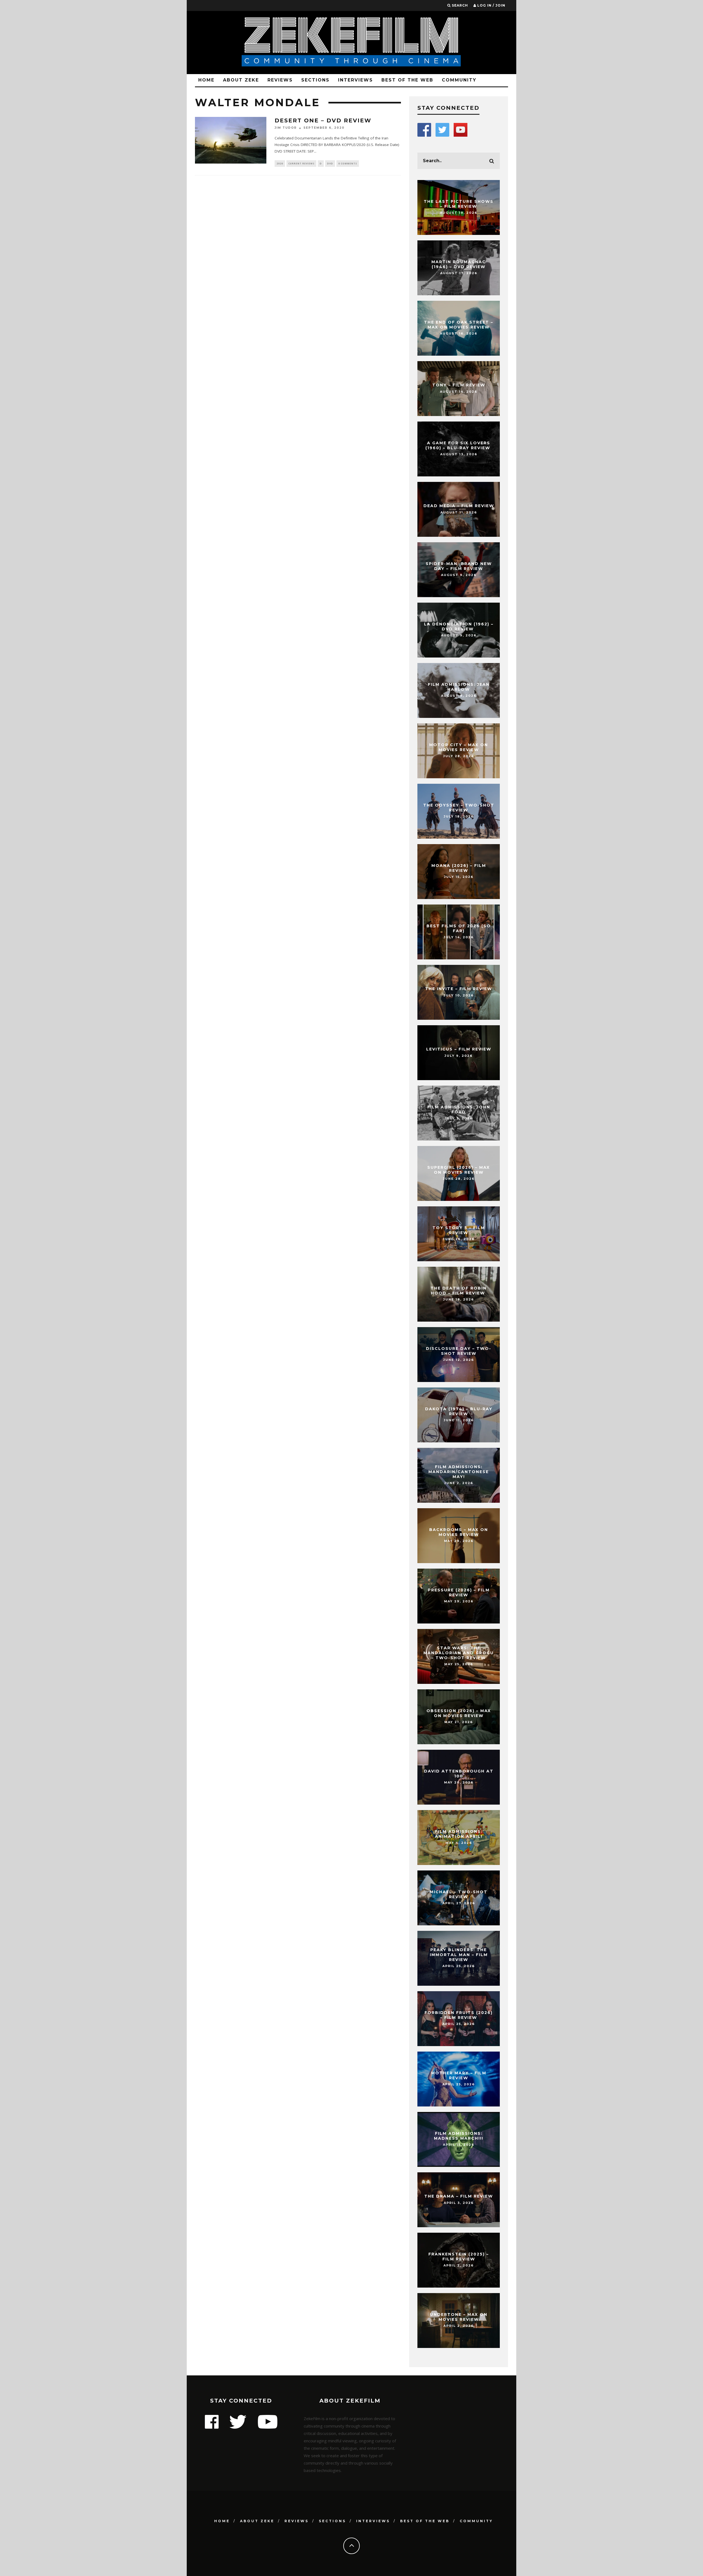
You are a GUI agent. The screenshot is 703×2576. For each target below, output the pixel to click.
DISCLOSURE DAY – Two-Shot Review (459, 1351)
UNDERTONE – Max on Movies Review (459, 2317)
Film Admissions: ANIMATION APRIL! (459, 1834)
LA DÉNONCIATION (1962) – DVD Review (459, 627)
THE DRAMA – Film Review (459, 2196)
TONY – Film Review (459, 385)
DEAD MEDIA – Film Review (459, 506)
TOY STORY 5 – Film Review (459, 1230)
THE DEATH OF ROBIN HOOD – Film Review (459, 1291)
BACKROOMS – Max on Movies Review (459, 1532)
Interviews (355, 80)
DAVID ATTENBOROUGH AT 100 (459, 1774)
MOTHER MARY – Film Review (459, 2075)
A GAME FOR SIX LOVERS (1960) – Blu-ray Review (459, 445)
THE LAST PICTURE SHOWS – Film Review (459, 204)
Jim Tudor (286, 128)
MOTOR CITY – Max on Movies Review (459, 747)
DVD (330, 163)
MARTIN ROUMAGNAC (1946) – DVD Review (459, 264)
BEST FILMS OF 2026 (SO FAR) (459, 928)
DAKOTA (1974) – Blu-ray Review (459, 1411)
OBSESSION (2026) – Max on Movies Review (459, 1713)
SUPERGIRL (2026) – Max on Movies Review (459, 1170)
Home (206, 80)
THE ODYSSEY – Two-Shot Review (459, 808)
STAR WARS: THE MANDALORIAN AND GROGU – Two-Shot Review (459, 1653)
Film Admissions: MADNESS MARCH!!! (459, 2136)
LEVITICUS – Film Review (459, 1049)
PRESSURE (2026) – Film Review (459, 1592)
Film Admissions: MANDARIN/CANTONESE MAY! (459, 1472)
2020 (280, 163)
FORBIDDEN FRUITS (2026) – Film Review (459, 2015)
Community (459, 80)
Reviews (280, 80)
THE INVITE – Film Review (459, 989)
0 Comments (348, 163)
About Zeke (241, 80)
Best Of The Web (407, 80)
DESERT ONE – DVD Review (323, 120)
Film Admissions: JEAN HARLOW (459, 687)
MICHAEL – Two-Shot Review (459, 1894)
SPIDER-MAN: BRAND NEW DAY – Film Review (459, 566)
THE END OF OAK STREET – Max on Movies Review (459, 325)
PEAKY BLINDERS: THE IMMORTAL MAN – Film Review (459, 1955)
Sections (315, 80)
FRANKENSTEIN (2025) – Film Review (459, 2257)
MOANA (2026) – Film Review (459, 868)
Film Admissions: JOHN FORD (459, 1109)
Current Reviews (301, 163)
